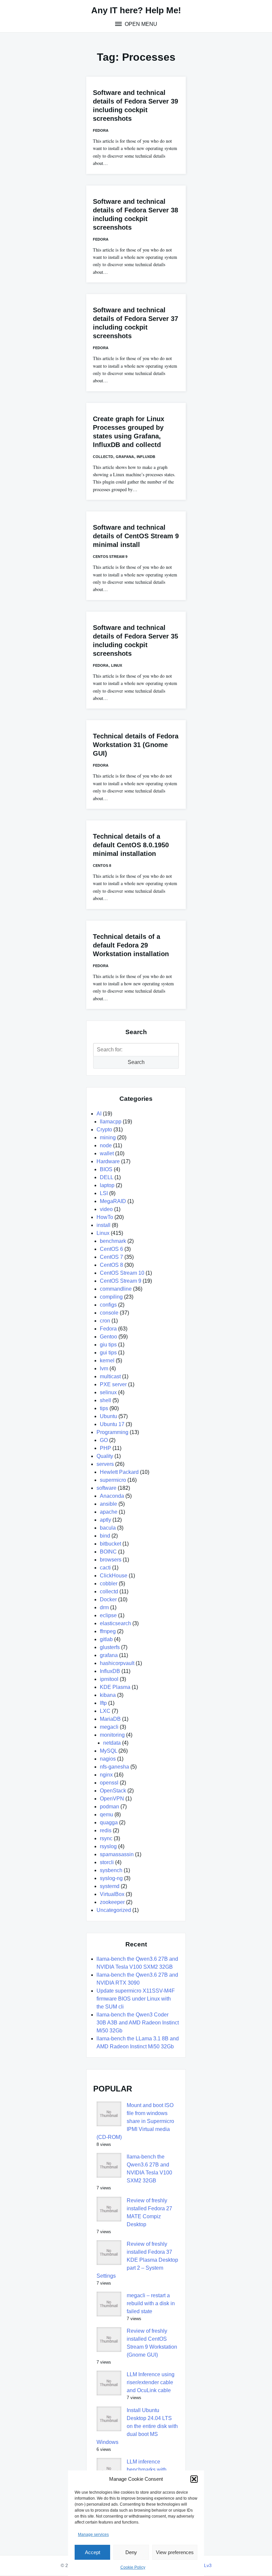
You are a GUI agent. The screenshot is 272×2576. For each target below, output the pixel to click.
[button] (194, 2479)
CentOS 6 (111, 1249)
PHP (105, 1448)
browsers (111, 1560)
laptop (107, 1185)
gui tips (108, 1353)
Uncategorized (114, 1910)
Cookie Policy (133, 2567)
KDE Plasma (115, 1687)
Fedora (101, 130)
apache (109, 1512)
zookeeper (112, 1902)
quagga (109, 1822)
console (109, 1313)
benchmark (113, 1241)
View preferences (175, 2552)
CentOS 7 (111, 1257)
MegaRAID (113, 1201)
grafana (125, 457)
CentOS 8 (102, 866)
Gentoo (108, 1337)
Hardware (108, 1161)
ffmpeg (108, 1631)
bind (105, 1536)
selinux (108, 1392)
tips (104, 1408)
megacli (109, 1727)
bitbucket (110, 1544)
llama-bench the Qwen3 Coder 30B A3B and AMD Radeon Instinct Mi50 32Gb (138, 2023)
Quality (105, 1456)
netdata (112, 1743)
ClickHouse (114, 1576)
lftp (103, 1703)
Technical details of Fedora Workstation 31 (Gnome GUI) (136, 745)
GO (104, 1440)
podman (109, 1807)
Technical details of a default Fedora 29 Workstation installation (131, 945)
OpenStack (113, 1791)
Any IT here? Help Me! (136, 10)
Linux (117, 665)
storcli (107, 1862)
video (106, 1209)
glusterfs (110, 1647)
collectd (103, 457)
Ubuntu (108, 1416)
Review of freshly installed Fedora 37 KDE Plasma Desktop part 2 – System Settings (137, 2260)
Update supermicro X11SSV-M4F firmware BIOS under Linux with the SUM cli (136, 1999)
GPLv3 (204, 2565)
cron (105, 1321)
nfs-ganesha (114, 1767)
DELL (106, 1177)
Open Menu (140, 24)
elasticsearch (115, 1623)
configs (108, 1305)
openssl (109, 1783)
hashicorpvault (117, 1663)
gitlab (106, 1639)
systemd (110, 1886)
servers (105, 1464)
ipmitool (109, 1679)
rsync (106, 1838)
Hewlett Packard (119, 1472)
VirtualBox (112, 1894)
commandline (116, 1289)
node (106, 1145)
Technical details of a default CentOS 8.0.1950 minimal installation (131, 845)
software (106, 1488)
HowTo (105, 1217)
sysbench (111, 1870)
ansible (108, 1504)
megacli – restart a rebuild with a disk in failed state (151, 2303)
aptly (105, 1520)
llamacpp (111, 1122)
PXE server (113, 1384)
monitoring (112, 1735)
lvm (104, 1368)
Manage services (93, 2535)
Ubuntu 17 (112, 1424)
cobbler (109, 1584)
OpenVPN (112, 1799)
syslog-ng (111, 1878)
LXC (105, 1711)
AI (99, 1114)
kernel (107, 1361)
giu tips (108, 1345)
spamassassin (117, 1854)
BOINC (108, 1552)
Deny (131, 2552)
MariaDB (110, 1719)
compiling (111, 1297)
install (103, 1225)
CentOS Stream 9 (110, 557)
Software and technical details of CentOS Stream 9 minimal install (136, 536)
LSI (104, 1193)
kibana (108, 1695)
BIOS (106, 1169)
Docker (108, 1599)
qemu (106, 1815)
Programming (112, 1432)
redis (106, 1830)
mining (108, 1137)
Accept (93, 2552)
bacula (108, 1528)
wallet (107, 1153)
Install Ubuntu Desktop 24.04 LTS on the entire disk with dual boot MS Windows (137, 2426)
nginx (106, 1775)
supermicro (113, 1480)
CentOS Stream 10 (122, 1273)
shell (105, 1400)
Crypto (104, 1130)
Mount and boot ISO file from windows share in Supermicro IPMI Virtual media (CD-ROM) (135, 2121)
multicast (110, 1376)
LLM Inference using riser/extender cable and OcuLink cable (151, 2382)
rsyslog (108, 1846)
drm (104, 1607)
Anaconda (112, 1496)
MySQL (108, 1751)
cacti (105, 1568)
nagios (108, 1759)
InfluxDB (146, 457)
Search (136, 1062)
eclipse (108, 1615)
